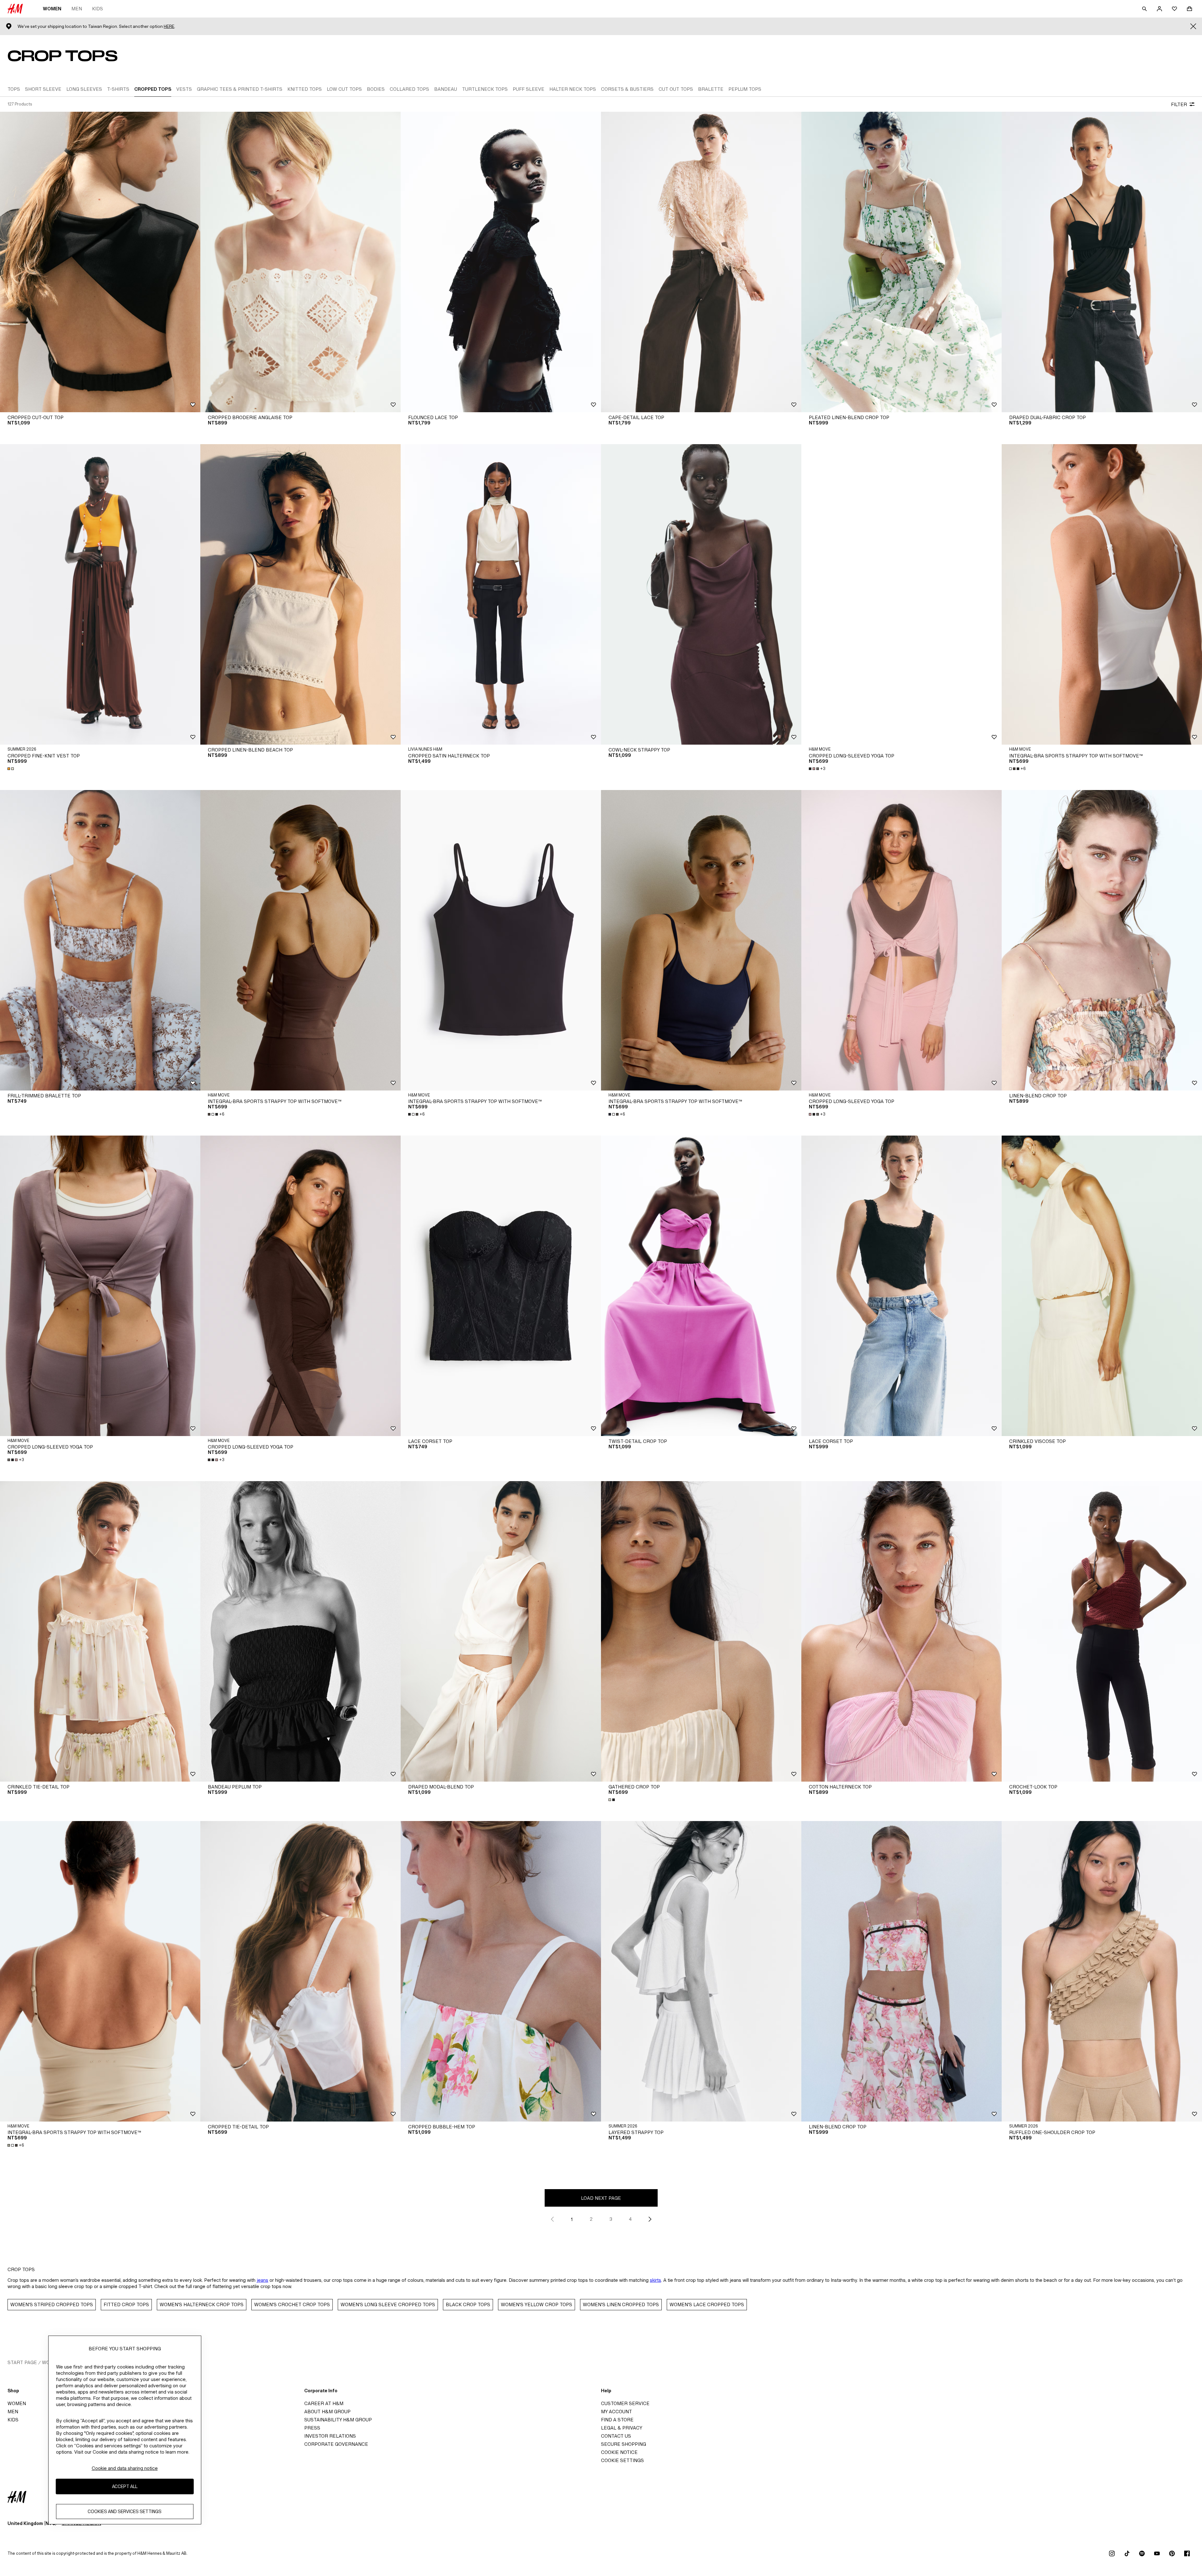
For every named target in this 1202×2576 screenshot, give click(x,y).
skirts (655, 2280)
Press (312, 2428)
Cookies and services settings (125, 2512)
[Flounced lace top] (501, 262)
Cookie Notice (619, 2452)
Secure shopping (624, 2444)
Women (52, 9)
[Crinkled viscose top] (1102, 1286)
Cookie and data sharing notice (125, 2468)
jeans (262, 2280)
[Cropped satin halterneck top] (501, 594)
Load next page (601, 2198)
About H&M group (327, 2412)
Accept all (125, 2487)
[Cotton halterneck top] (902, 1631)
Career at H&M (324, 2403)
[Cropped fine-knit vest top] (100, 594)
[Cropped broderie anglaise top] (300, 262)
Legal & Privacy (622, 2428)
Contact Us (616, 2436)
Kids (98, 9)
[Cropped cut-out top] (100, 262)
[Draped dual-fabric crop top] (1102, 262)
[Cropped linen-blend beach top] (300, 594)
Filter (1179, 104)
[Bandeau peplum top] (300, 1631)
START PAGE (22, 2362)
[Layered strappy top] (701, 1971)
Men (77, 9)
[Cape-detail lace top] (701, 262)
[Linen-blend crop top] (1102, 940)
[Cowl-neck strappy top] (701, 594)
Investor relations (330, 2436)
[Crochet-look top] (1102, 1631)
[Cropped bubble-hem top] (501, 1971)
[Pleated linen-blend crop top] (902, 262)
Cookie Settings (622, 2460)
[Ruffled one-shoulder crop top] (1102, 1971)
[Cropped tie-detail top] (300, 1971)
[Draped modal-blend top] (501, 1631)
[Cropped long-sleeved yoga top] (902, 594)
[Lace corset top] (501, 1286)
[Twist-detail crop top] (701, 1286)
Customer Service (625, 2403)
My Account (616, 2412)
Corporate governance (336, 2444)
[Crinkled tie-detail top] (100, 1631)
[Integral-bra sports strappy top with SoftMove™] (1102, 594)
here (169, 26)
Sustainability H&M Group (338, 2420)
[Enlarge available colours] (11, 769)
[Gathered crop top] (701, 1631)
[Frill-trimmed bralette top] (100, 940)
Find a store (617, 2420)
